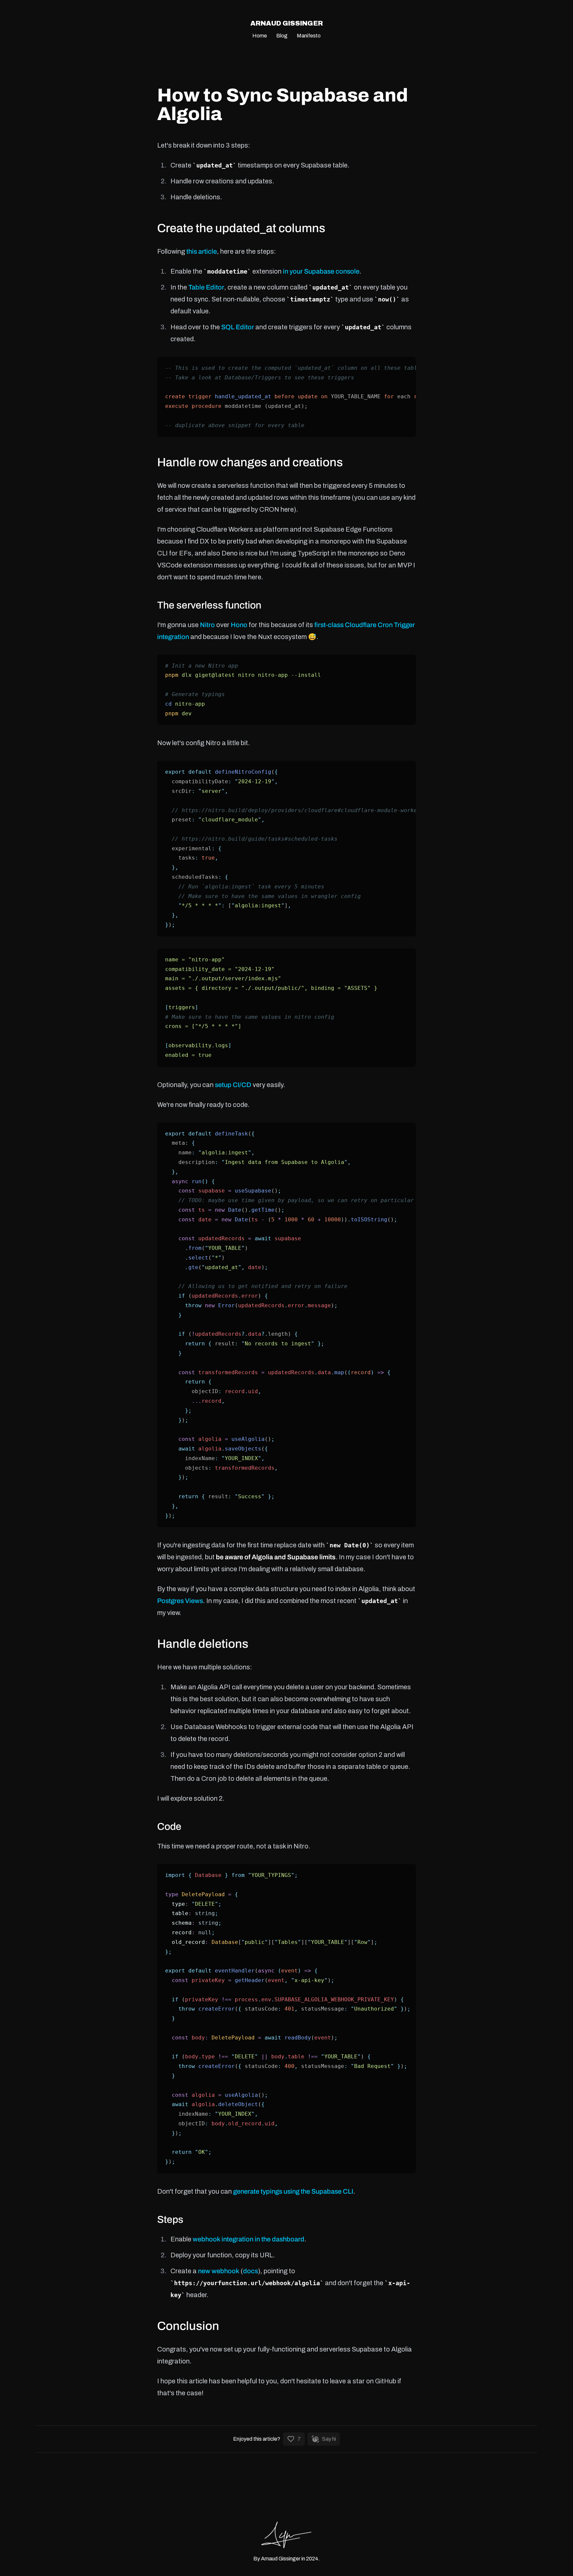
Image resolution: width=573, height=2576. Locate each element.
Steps (170, 2220)
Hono (239, 625)
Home (260, 36)
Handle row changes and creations (250, 462)
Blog (282, 36)
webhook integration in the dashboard (249, 2239)
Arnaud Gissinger (287, 23)
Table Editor (206, 287)
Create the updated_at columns (241, 228)
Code (169, 1827)
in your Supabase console (321, 271)
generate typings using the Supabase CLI (293, 2191)
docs (251, 2271)
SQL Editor (238, 327)
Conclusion (188, 2326)
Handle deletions (203, 1644)
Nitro (207, 625)
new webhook (219, 2271)
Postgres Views (180, 1601)
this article (202, 251)
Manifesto (309, 36)
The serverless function (209, 605)
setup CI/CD (233, 1085)
